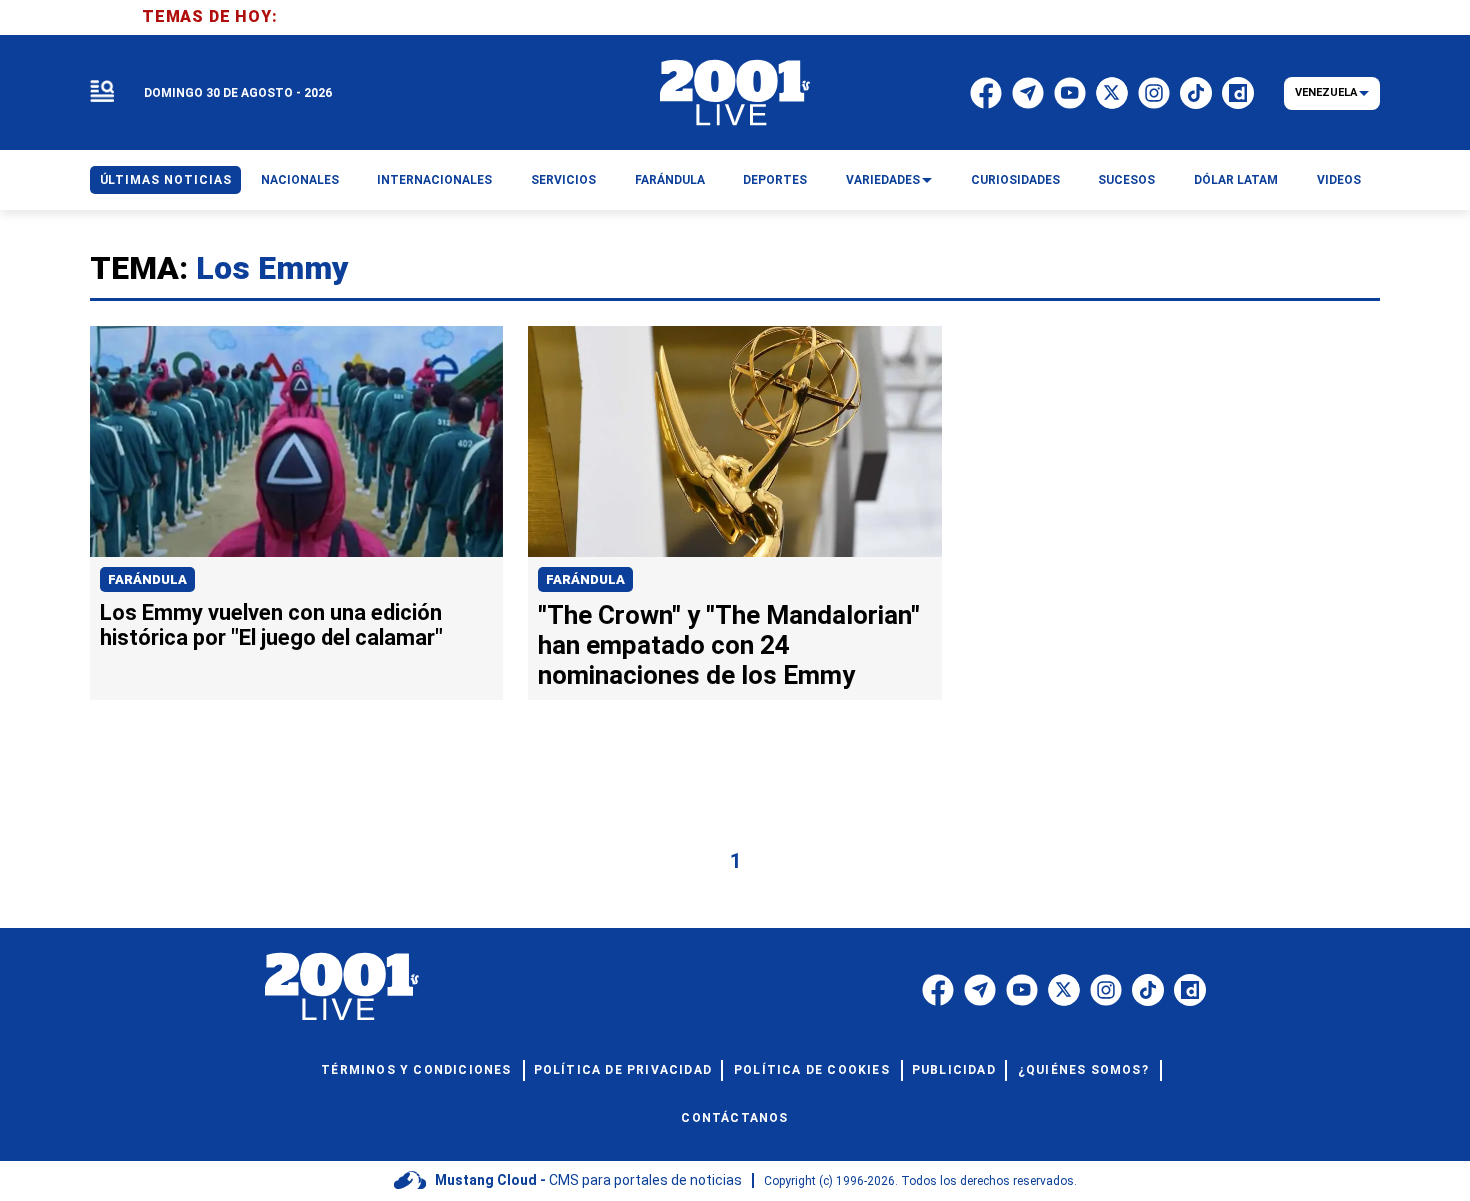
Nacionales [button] (300, 180)
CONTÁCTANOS (734, 1118)
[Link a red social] (938, 990)
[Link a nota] (296, 442)
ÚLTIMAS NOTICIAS (166, 180)
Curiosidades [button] (1015, 180)
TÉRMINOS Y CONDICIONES (416, 1070)
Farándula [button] (670, 180)
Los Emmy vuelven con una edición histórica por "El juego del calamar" (271, 625)
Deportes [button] (775, 180)
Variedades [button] (883, 180)
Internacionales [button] (434, 180)
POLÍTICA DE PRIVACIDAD (623, 1070)
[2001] (735, 93)
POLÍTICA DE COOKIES (812, 1070)
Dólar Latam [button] (1236, 180)
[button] (102, 92)
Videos (1339, 180)
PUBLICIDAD (954, 1070)
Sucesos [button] (1126, 180)
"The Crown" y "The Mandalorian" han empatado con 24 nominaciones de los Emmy (729, 645)
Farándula (147, 579)
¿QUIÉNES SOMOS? (1083, 1070)
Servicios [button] (563, 180)
